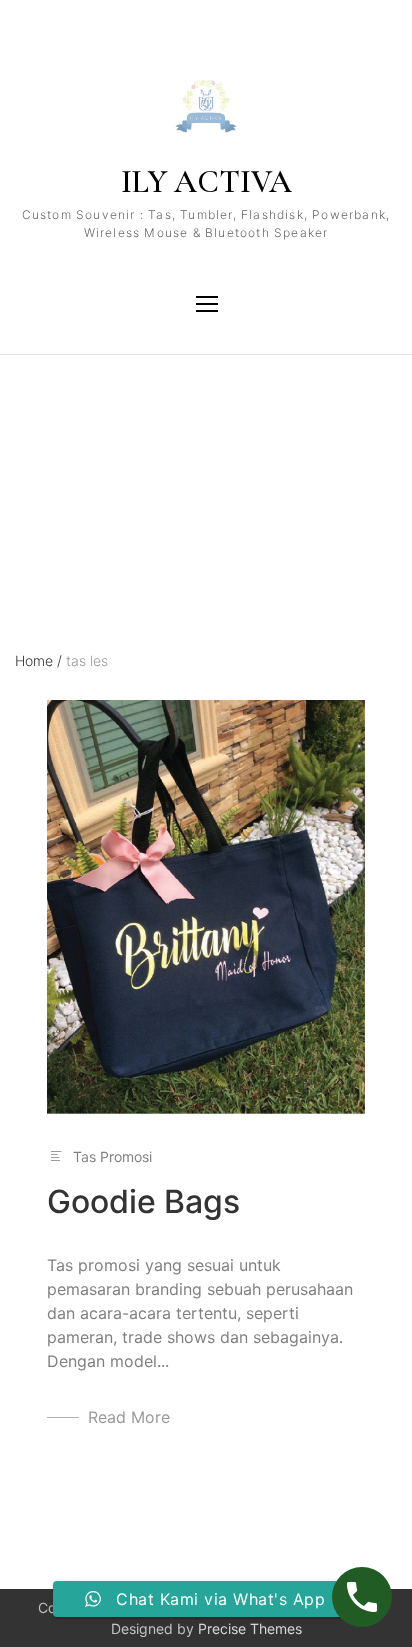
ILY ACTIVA (206, 181)
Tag (27, 443)
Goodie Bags (143, 1201)
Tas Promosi (112, 1156)
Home (38, 660)
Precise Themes (250, 1628)
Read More (129, 1417)
